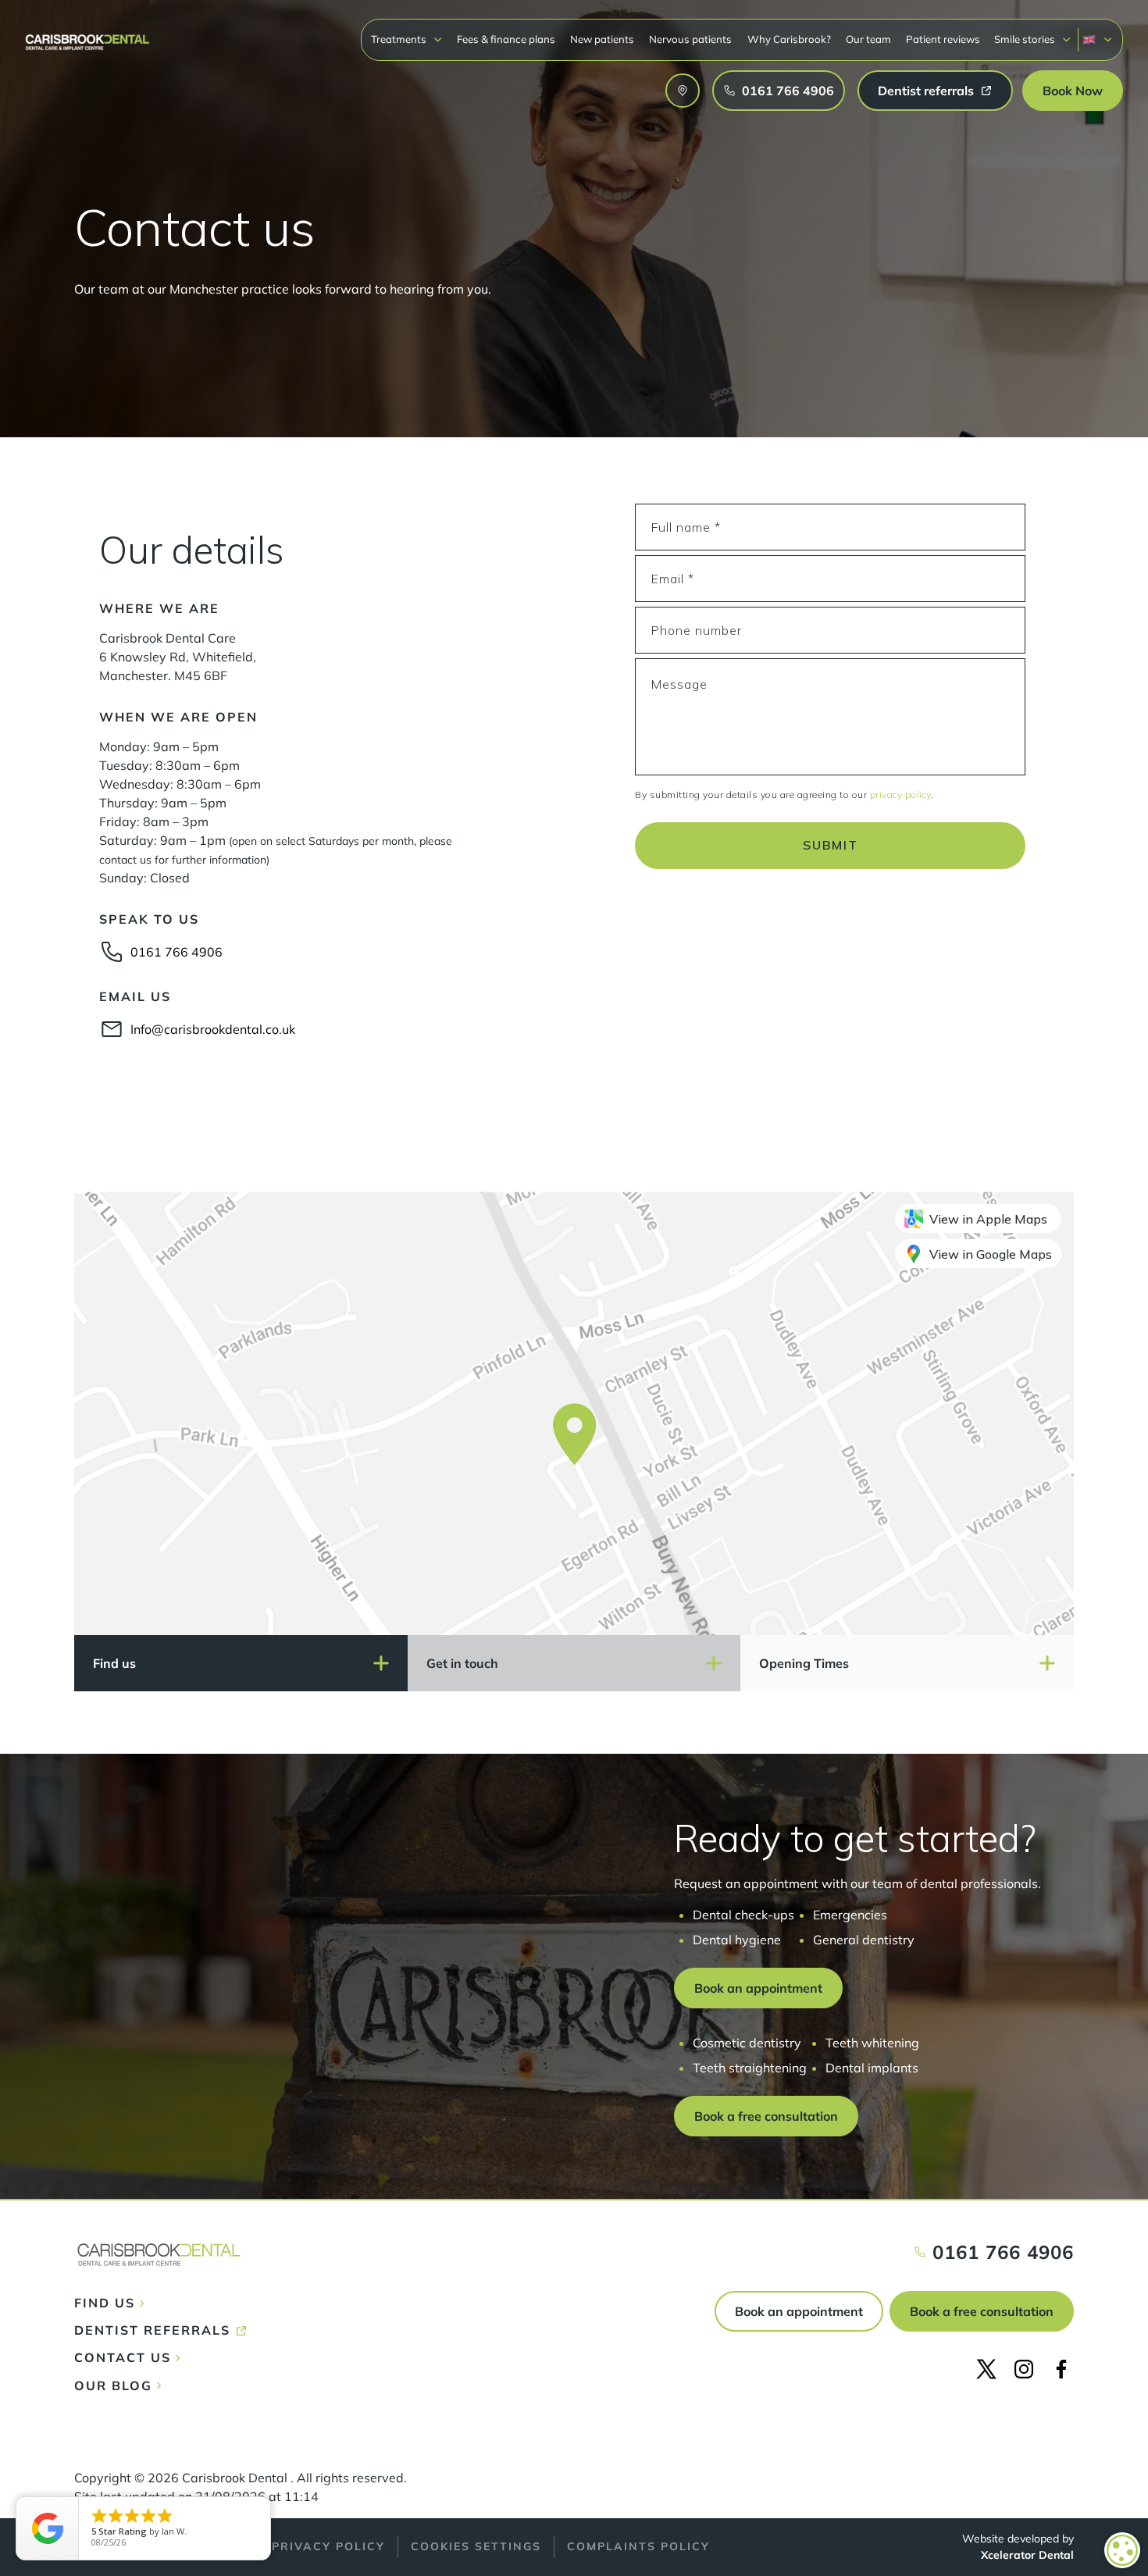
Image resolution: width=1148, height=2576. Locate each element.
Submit (831, 845)
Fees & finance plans (506, 39)
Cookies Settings (476, 2546)
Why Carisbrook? (789, 39)
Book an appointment (799, 2311)
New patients (602, 39)
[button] (407, 39)
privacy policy (900, 795)
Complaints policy (638, 2546)
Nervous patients (690, 39)
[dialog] (1122, 2550)
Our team (868, 39)
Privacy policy (328, 2546)
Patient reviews (943, 39)
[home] (87, 35)
